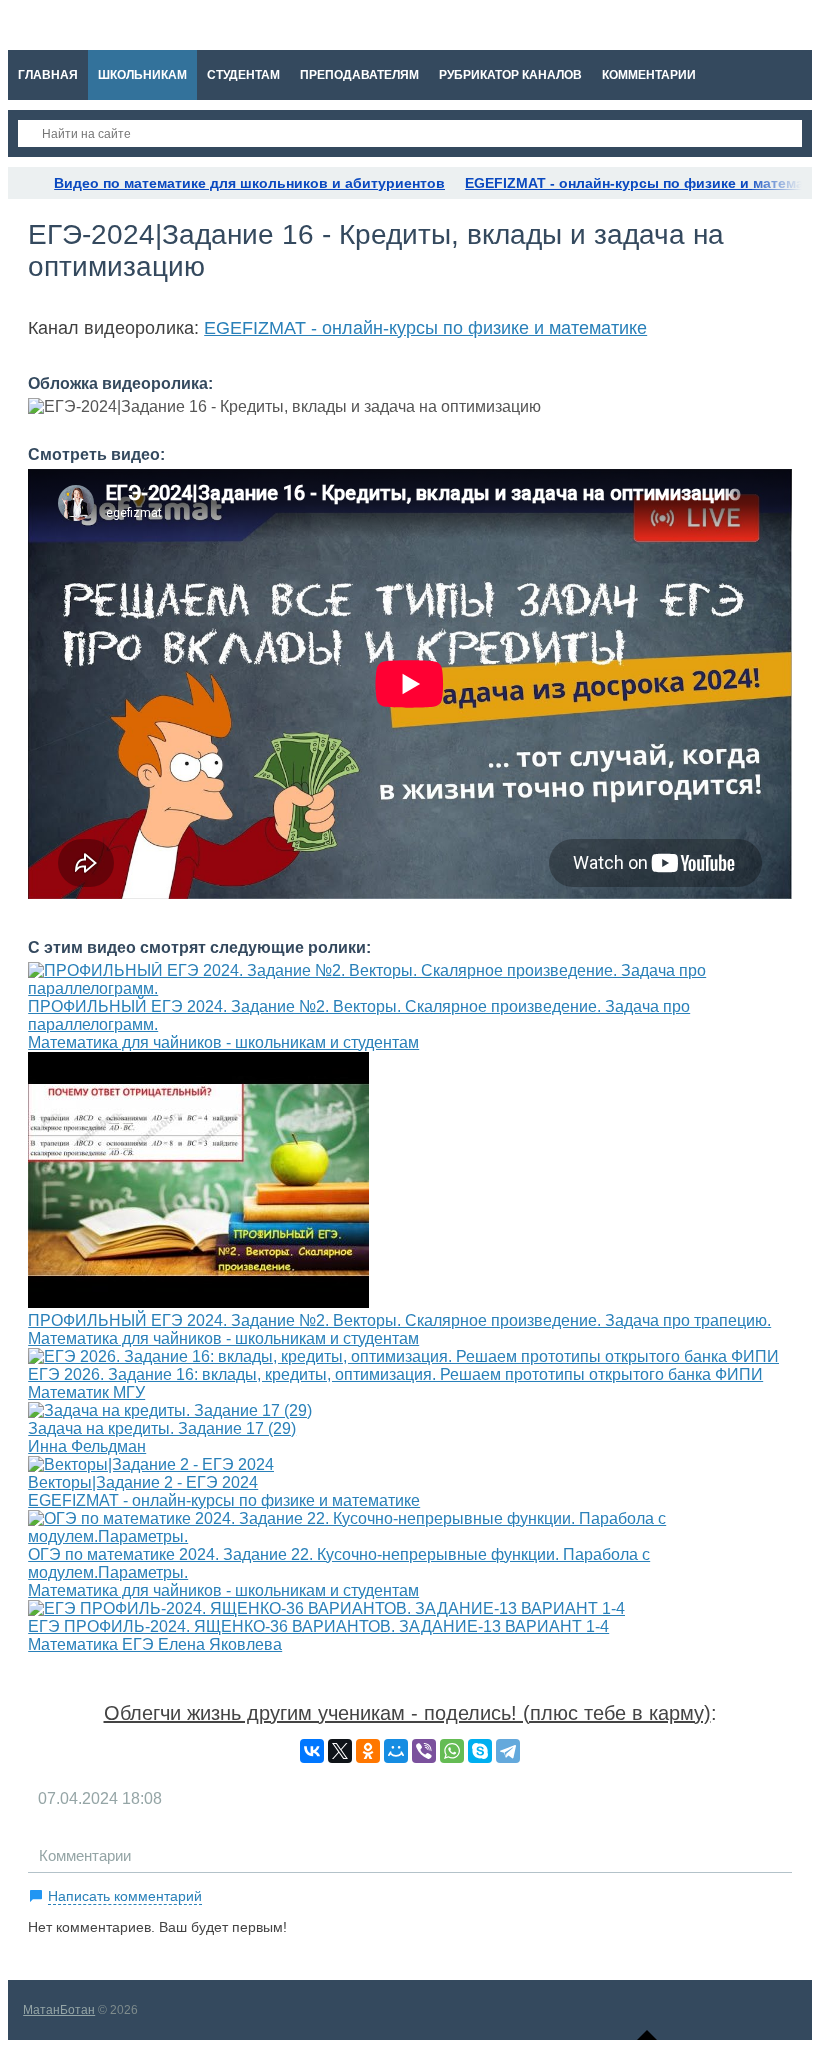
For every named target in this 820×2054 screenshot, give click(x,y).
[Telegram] (508, 1751)
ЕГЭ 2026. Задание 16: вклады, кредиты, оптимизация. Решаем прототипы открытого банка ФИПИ (395, 1374)
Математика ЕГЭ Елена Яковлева (155, 1644)
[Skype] (480, 1751)
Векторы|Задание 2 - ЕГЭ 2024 (143, 1482)
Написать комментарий (125, 1896)
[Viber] (424, 1751)
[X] (340, 1751)
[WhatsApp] (452, 1751)
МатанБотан (59, 2010)
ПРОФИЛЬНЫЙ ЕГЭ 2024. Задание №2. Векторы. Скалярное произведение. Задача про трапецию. (399, 1320)
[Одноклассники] (368, 1751)
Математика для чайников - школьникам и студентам (223, 1042)
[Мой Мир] (396, 1751)
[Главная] (26, 183)
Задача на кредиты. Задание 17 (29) (162, 1428)
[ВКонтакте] (312, 1751)
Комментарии (85, 1855)
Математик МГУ (86, 1392)
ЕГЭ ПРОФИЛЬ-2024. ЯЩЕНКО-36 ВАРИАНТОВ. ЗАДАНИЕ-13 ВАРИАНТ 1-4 (318, 1626)
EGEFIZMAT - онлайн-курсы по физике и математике (425, 328)
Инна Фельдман (87, 1446)
